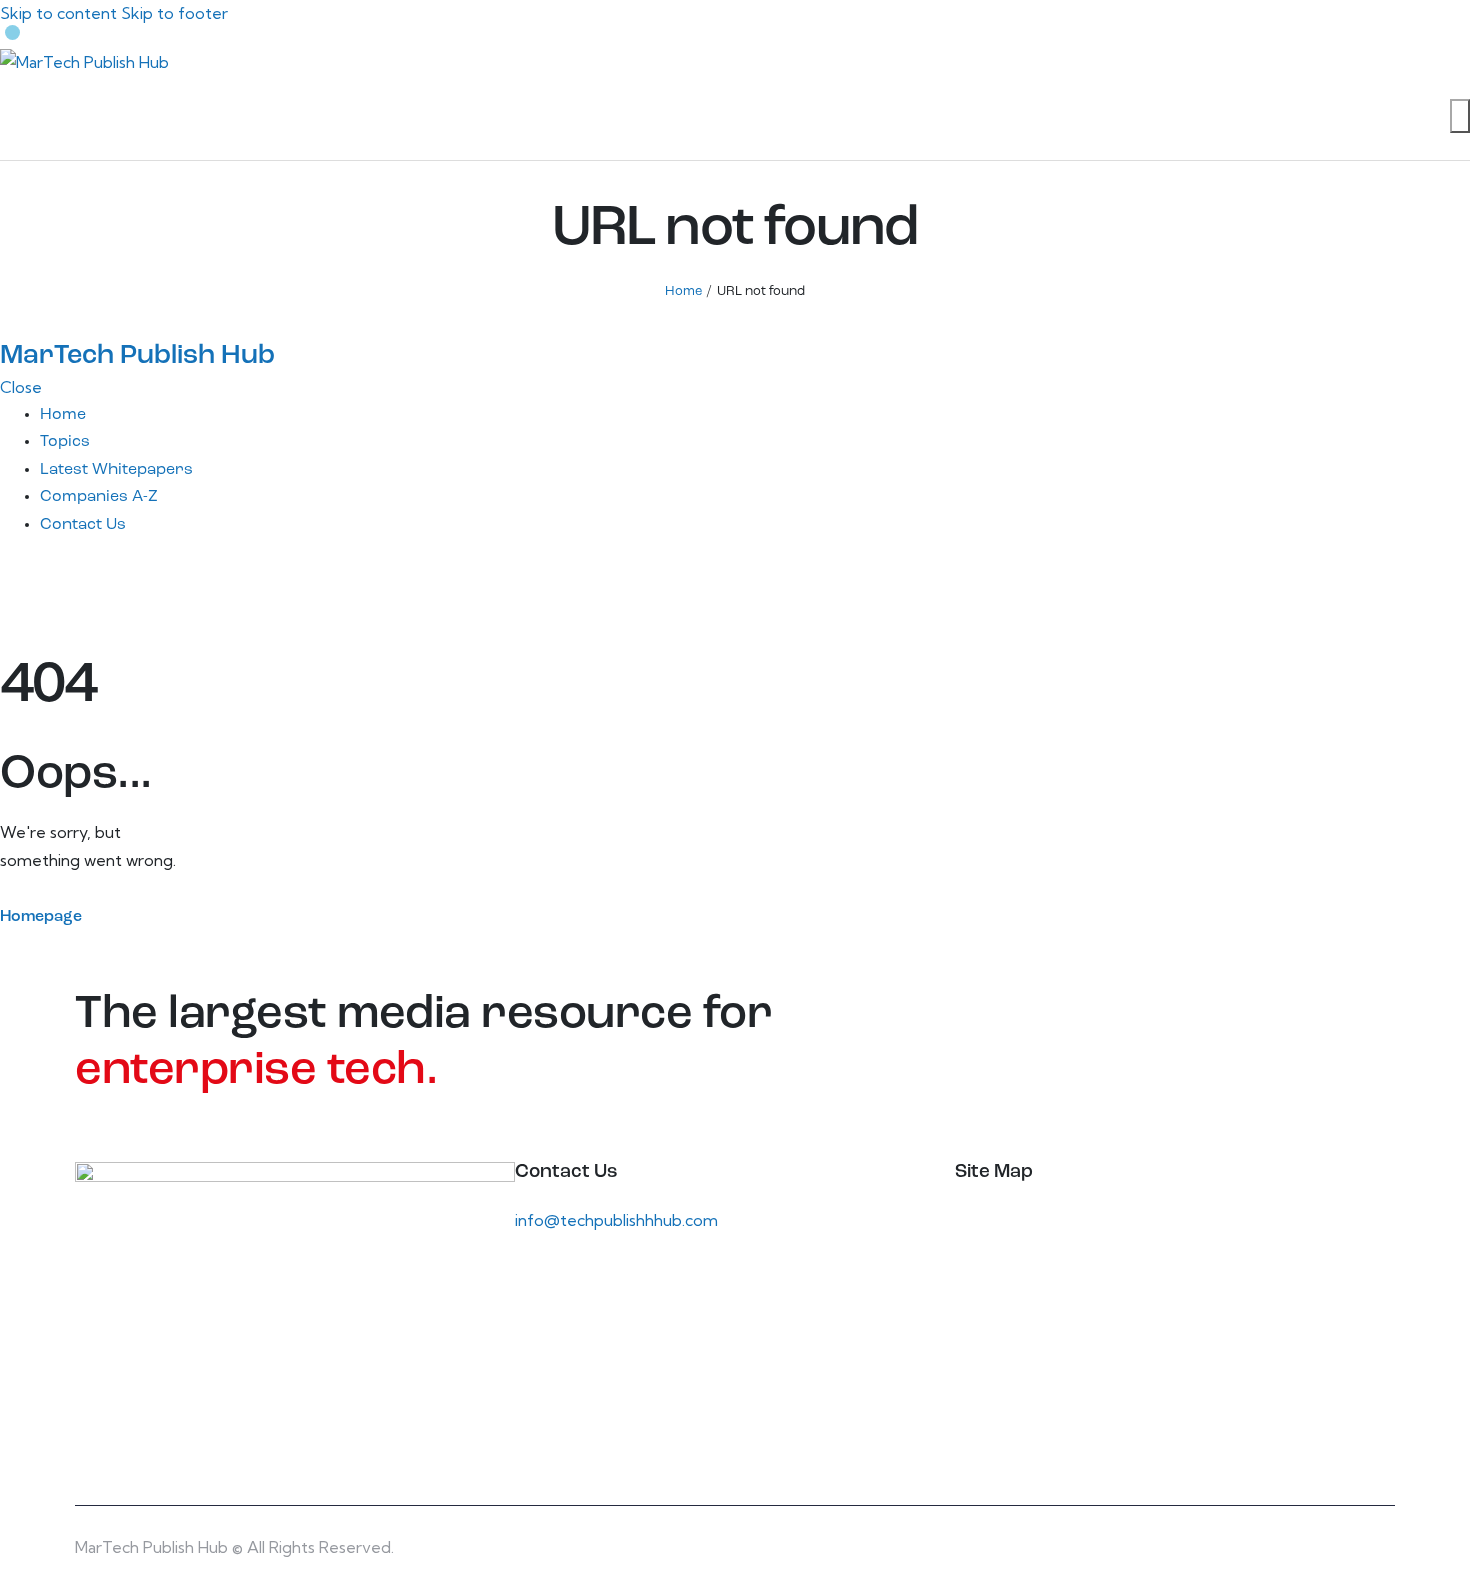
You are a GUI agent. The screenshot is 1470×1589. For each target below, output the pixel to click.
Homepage (41, 917)
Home (683, 291)
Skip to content (58, 13)
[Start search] (1460, 116)
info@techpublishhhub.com (616, 1220)
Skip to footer (174, 13)
